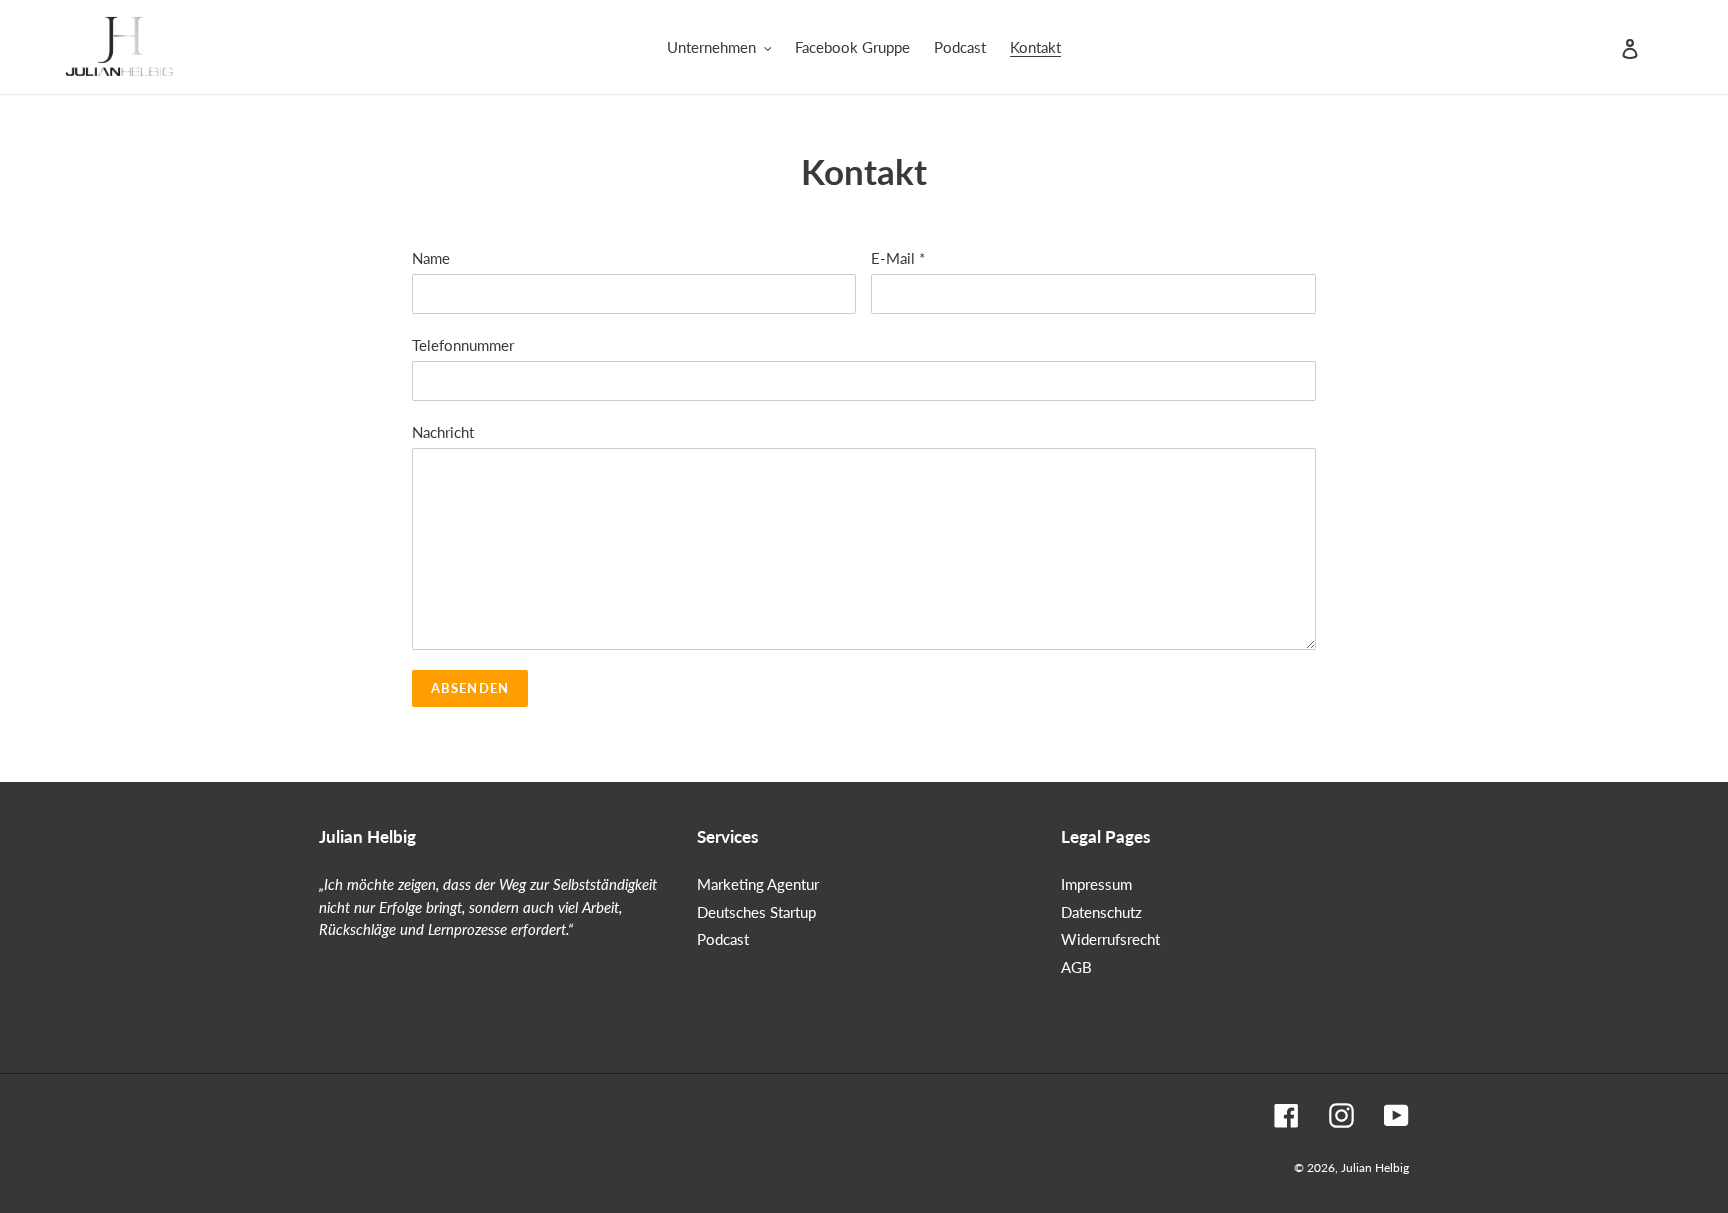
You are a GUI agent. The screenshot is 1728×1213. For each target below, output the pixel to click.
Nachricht (443, 432)
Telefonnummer (463, 345)
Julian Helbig (1375, 1167)
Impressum (1096, 884)
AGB (1076, 967)
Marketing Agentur (758, 884)
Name (431, 258)
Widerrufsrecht (1110, 939)
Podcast (723, 939)
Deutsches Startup (756, 912)
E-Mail (898, 258)
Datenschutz (1101, 912)
